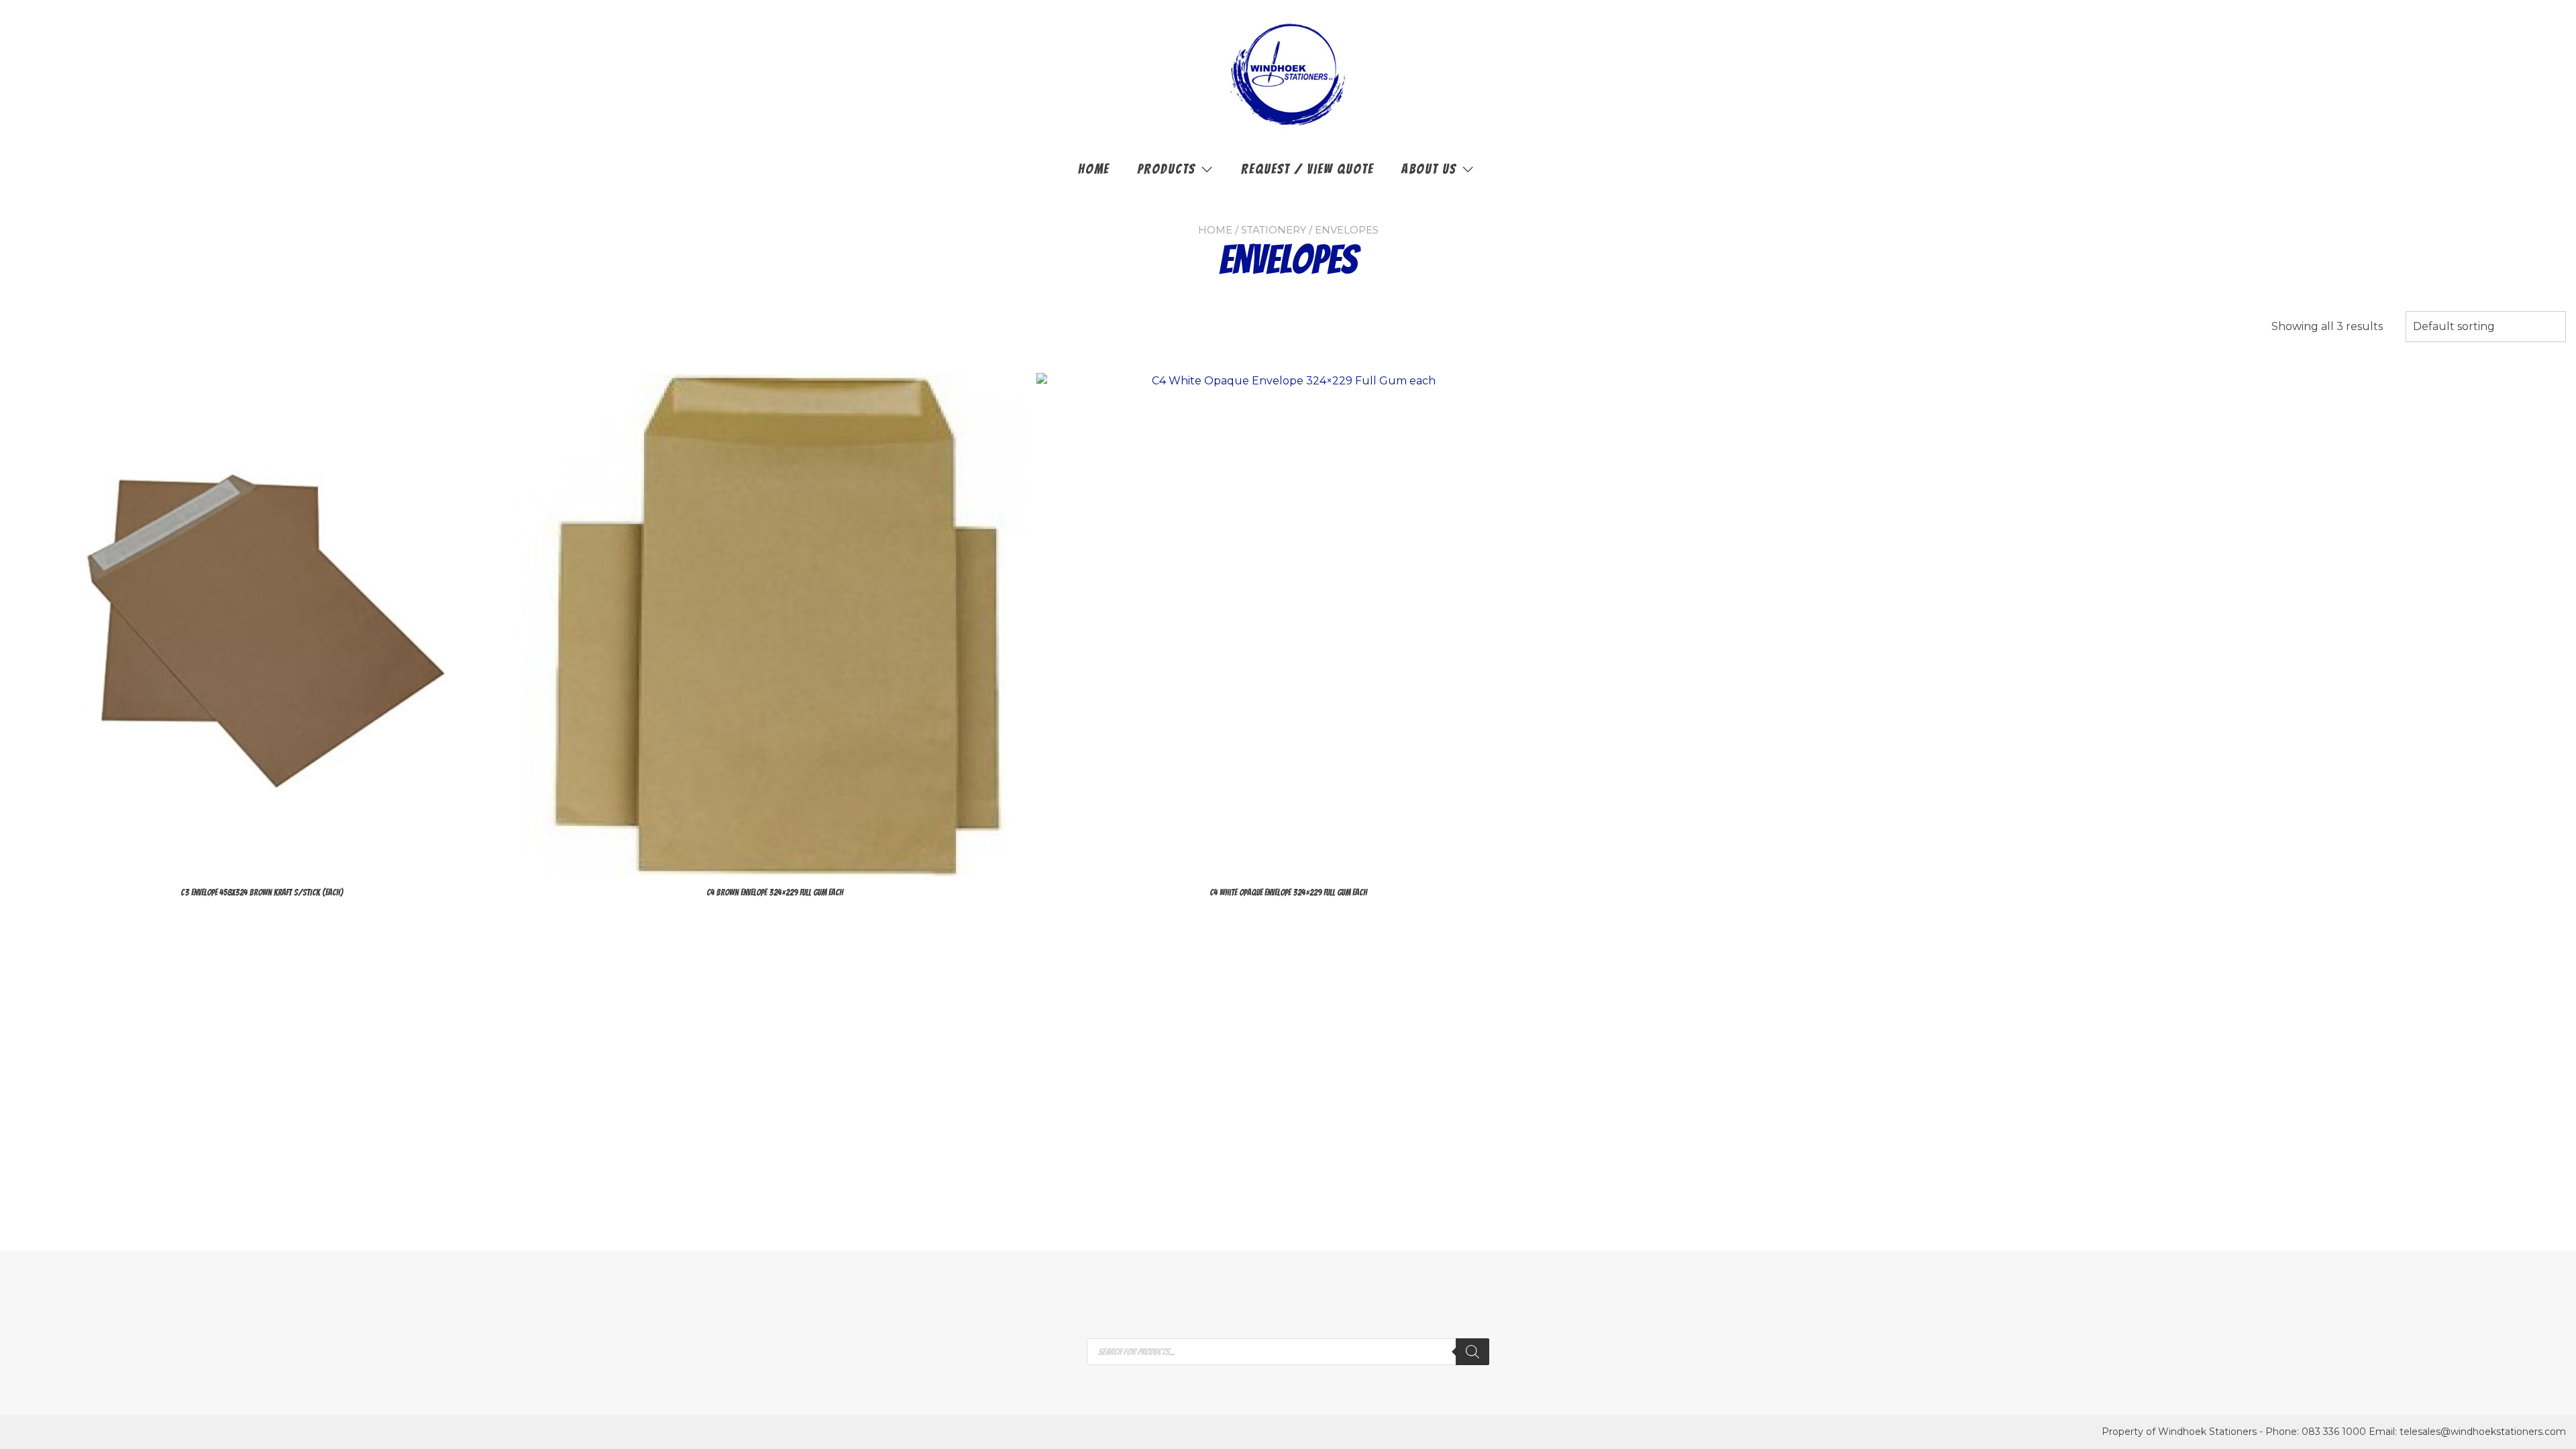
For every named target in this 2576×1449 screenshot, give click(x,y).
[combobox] (2486, 327)
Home (1094, 169)
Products (1166, 169)
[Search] (1472, 1352)
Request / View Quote (1307, 169)
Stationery (1274, 230)
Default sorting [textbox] (2454, 326)
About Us (1429, 169)
